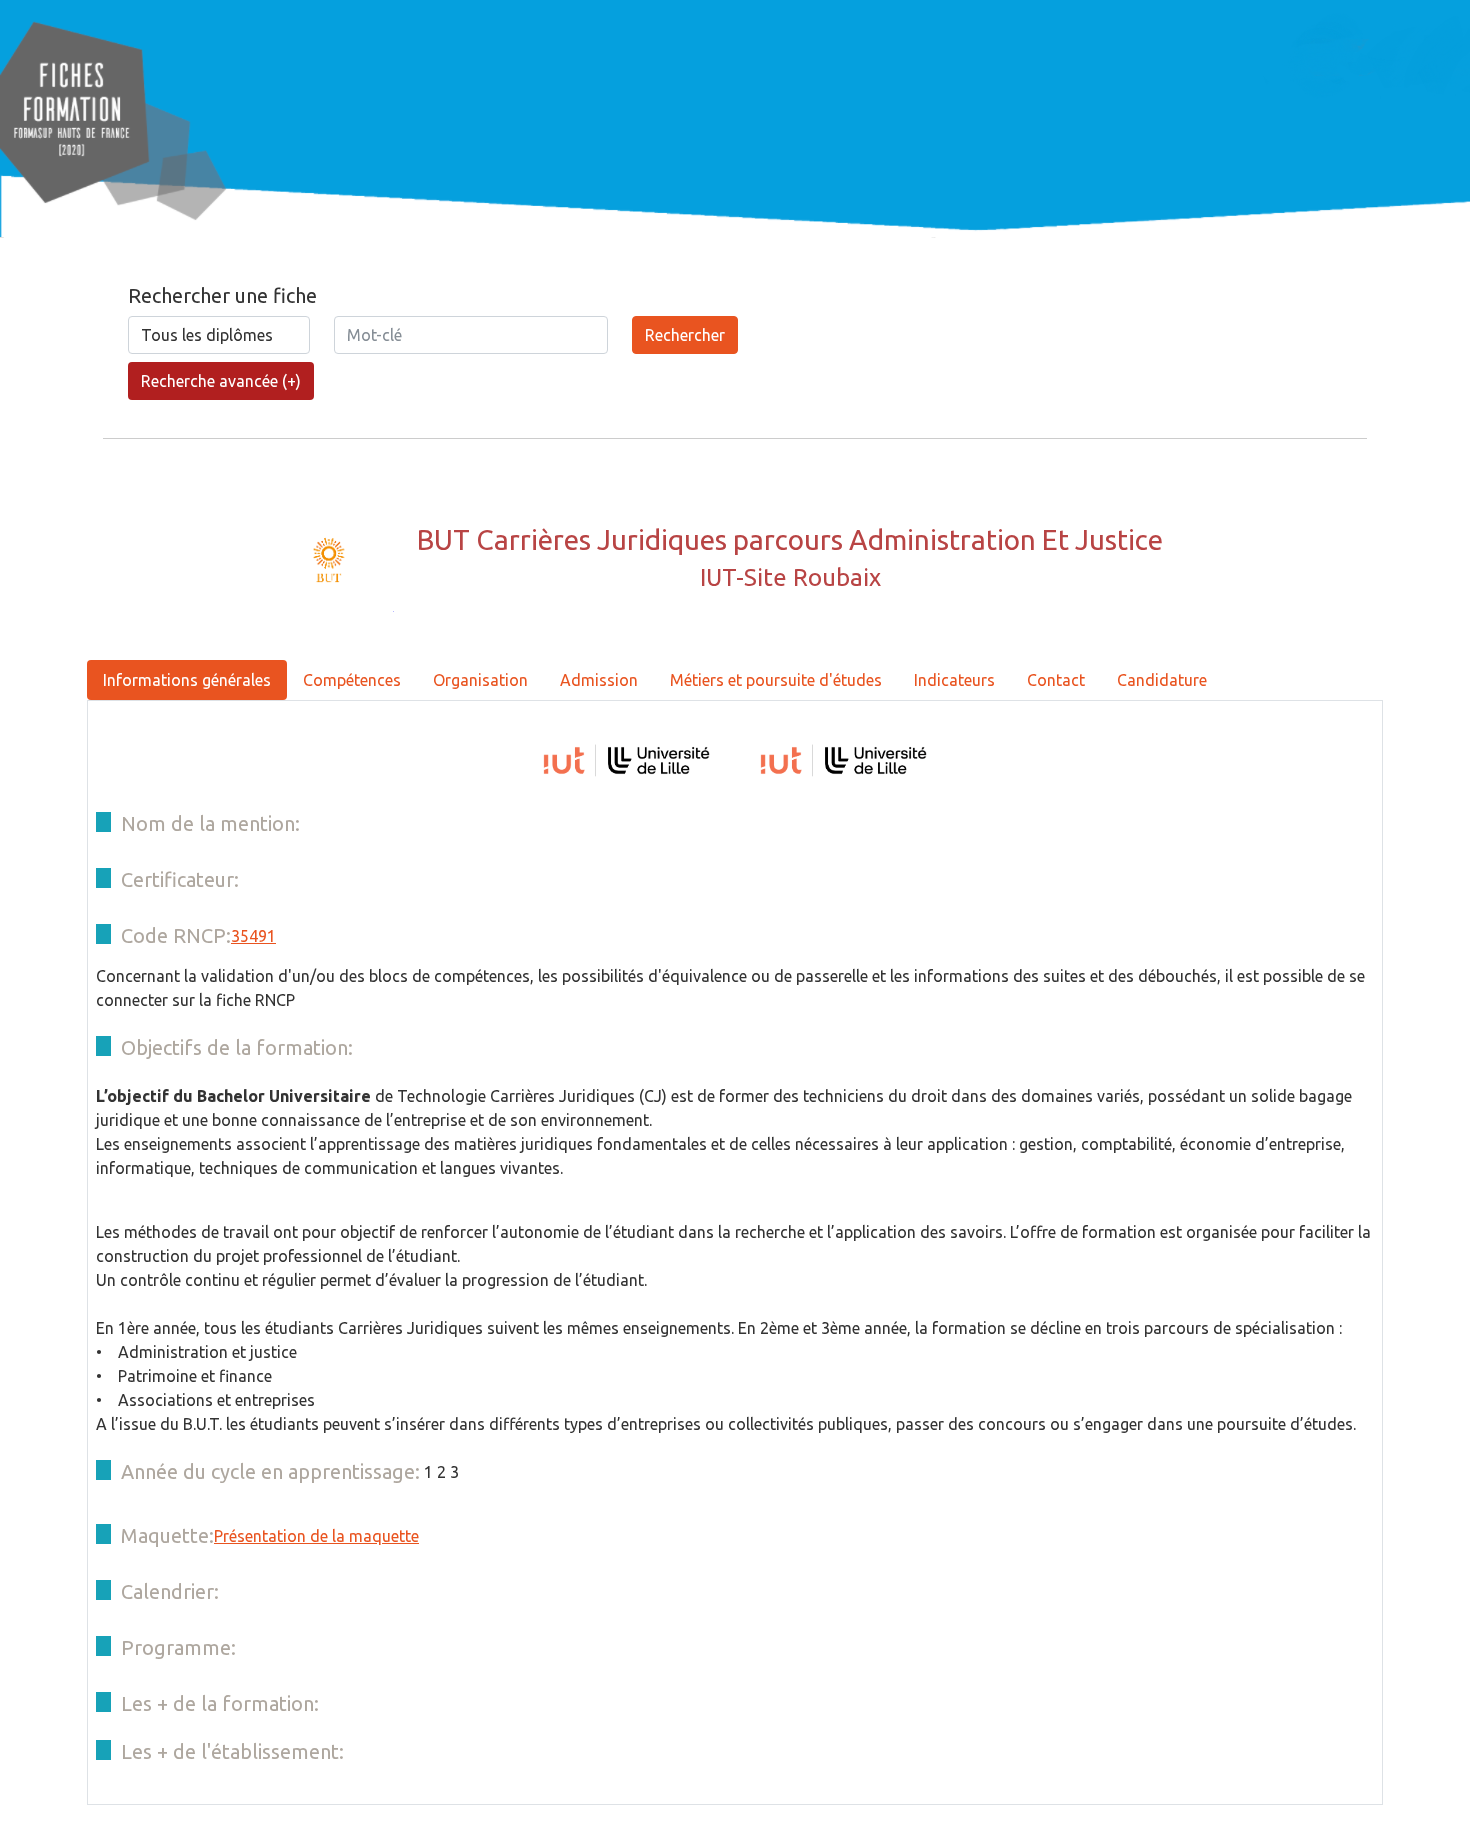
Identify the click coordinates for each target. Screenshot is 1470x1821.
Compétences (352, 680)
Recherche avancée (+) (221, 381)
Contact (1056, 680)
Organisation (480, 680)
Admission (599, 680)
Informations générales (187, 680)
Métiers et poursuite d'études (776, 680)
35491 (253, 936)
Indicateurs (954, 680)
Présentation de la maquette (316, 1536)
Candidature (1162, 680)
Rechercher (685, 335)
